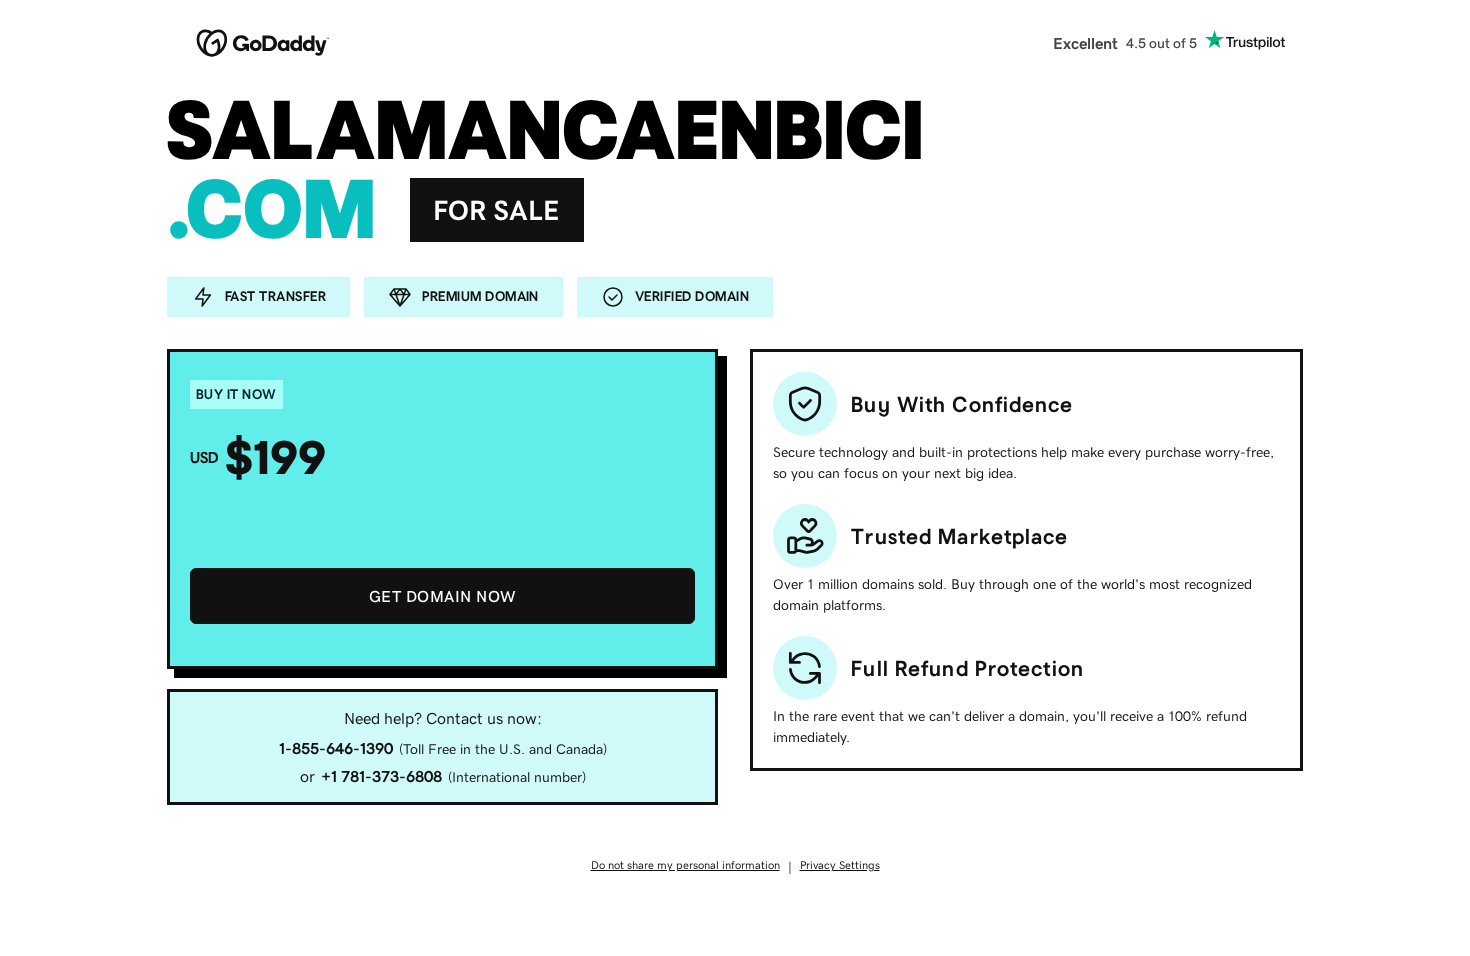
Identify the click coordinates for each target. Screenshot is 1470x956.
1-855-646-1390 (336, 748)
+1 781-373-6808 (381, 776)
